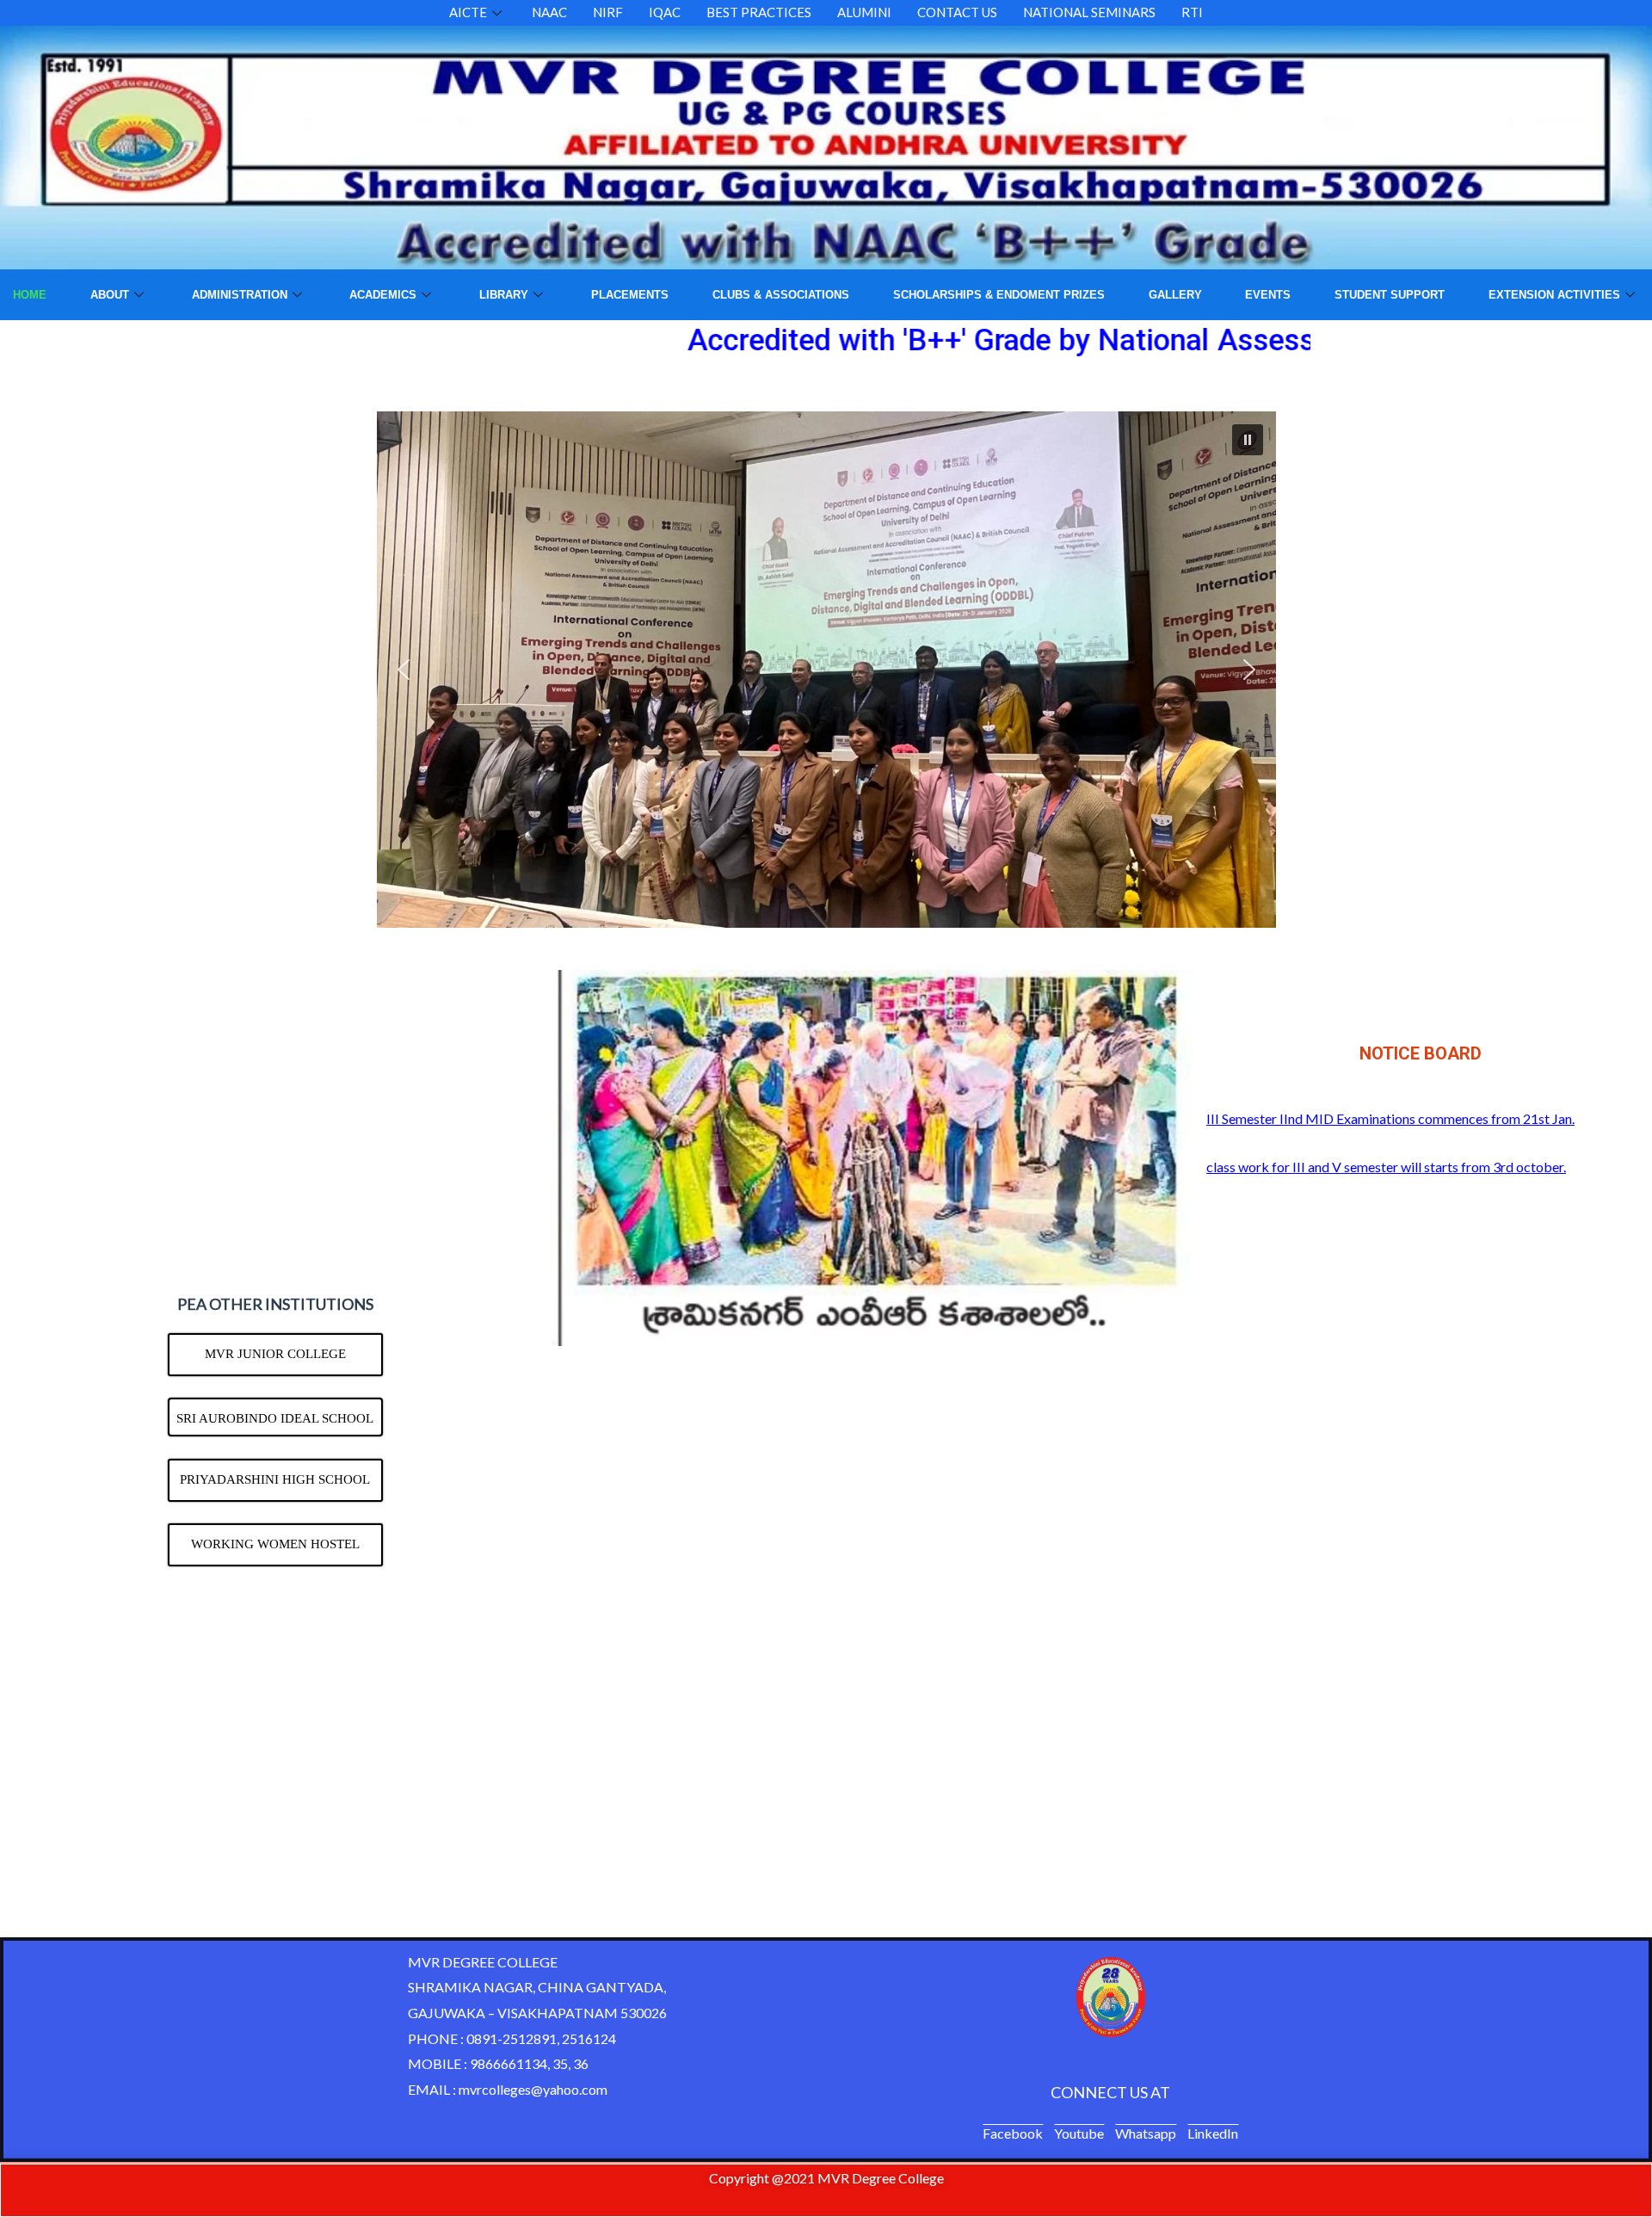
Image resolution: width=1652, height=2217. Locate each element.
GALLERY (1175, 295)
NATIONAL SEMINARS (1089, 12)
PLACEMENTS (630, 295)
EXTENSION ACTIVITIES (1554, 295)
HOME (30, 295)
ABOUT (110, 295)
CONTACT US (957, 12)
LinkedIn (1213, 2133)
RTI (1192, 12)
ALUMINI (864, 12)
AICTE (468, 12)
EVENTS (1268, 295)
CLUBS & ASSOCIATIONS (781, 295)
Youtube (1079, 2133)
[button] (1248, 440)
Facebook (1013, 2133)
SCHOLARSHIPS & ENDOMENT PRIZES (999, 295)
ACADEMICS (383, 295)
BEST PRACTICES (759, 12)
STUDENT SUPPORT (1390, 295)
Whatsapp (1146, 2133)
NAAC (549, 12)
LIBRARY (504, 295)
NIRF (608, 12)
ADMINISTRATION (240, 295)
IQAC (665, 12)
